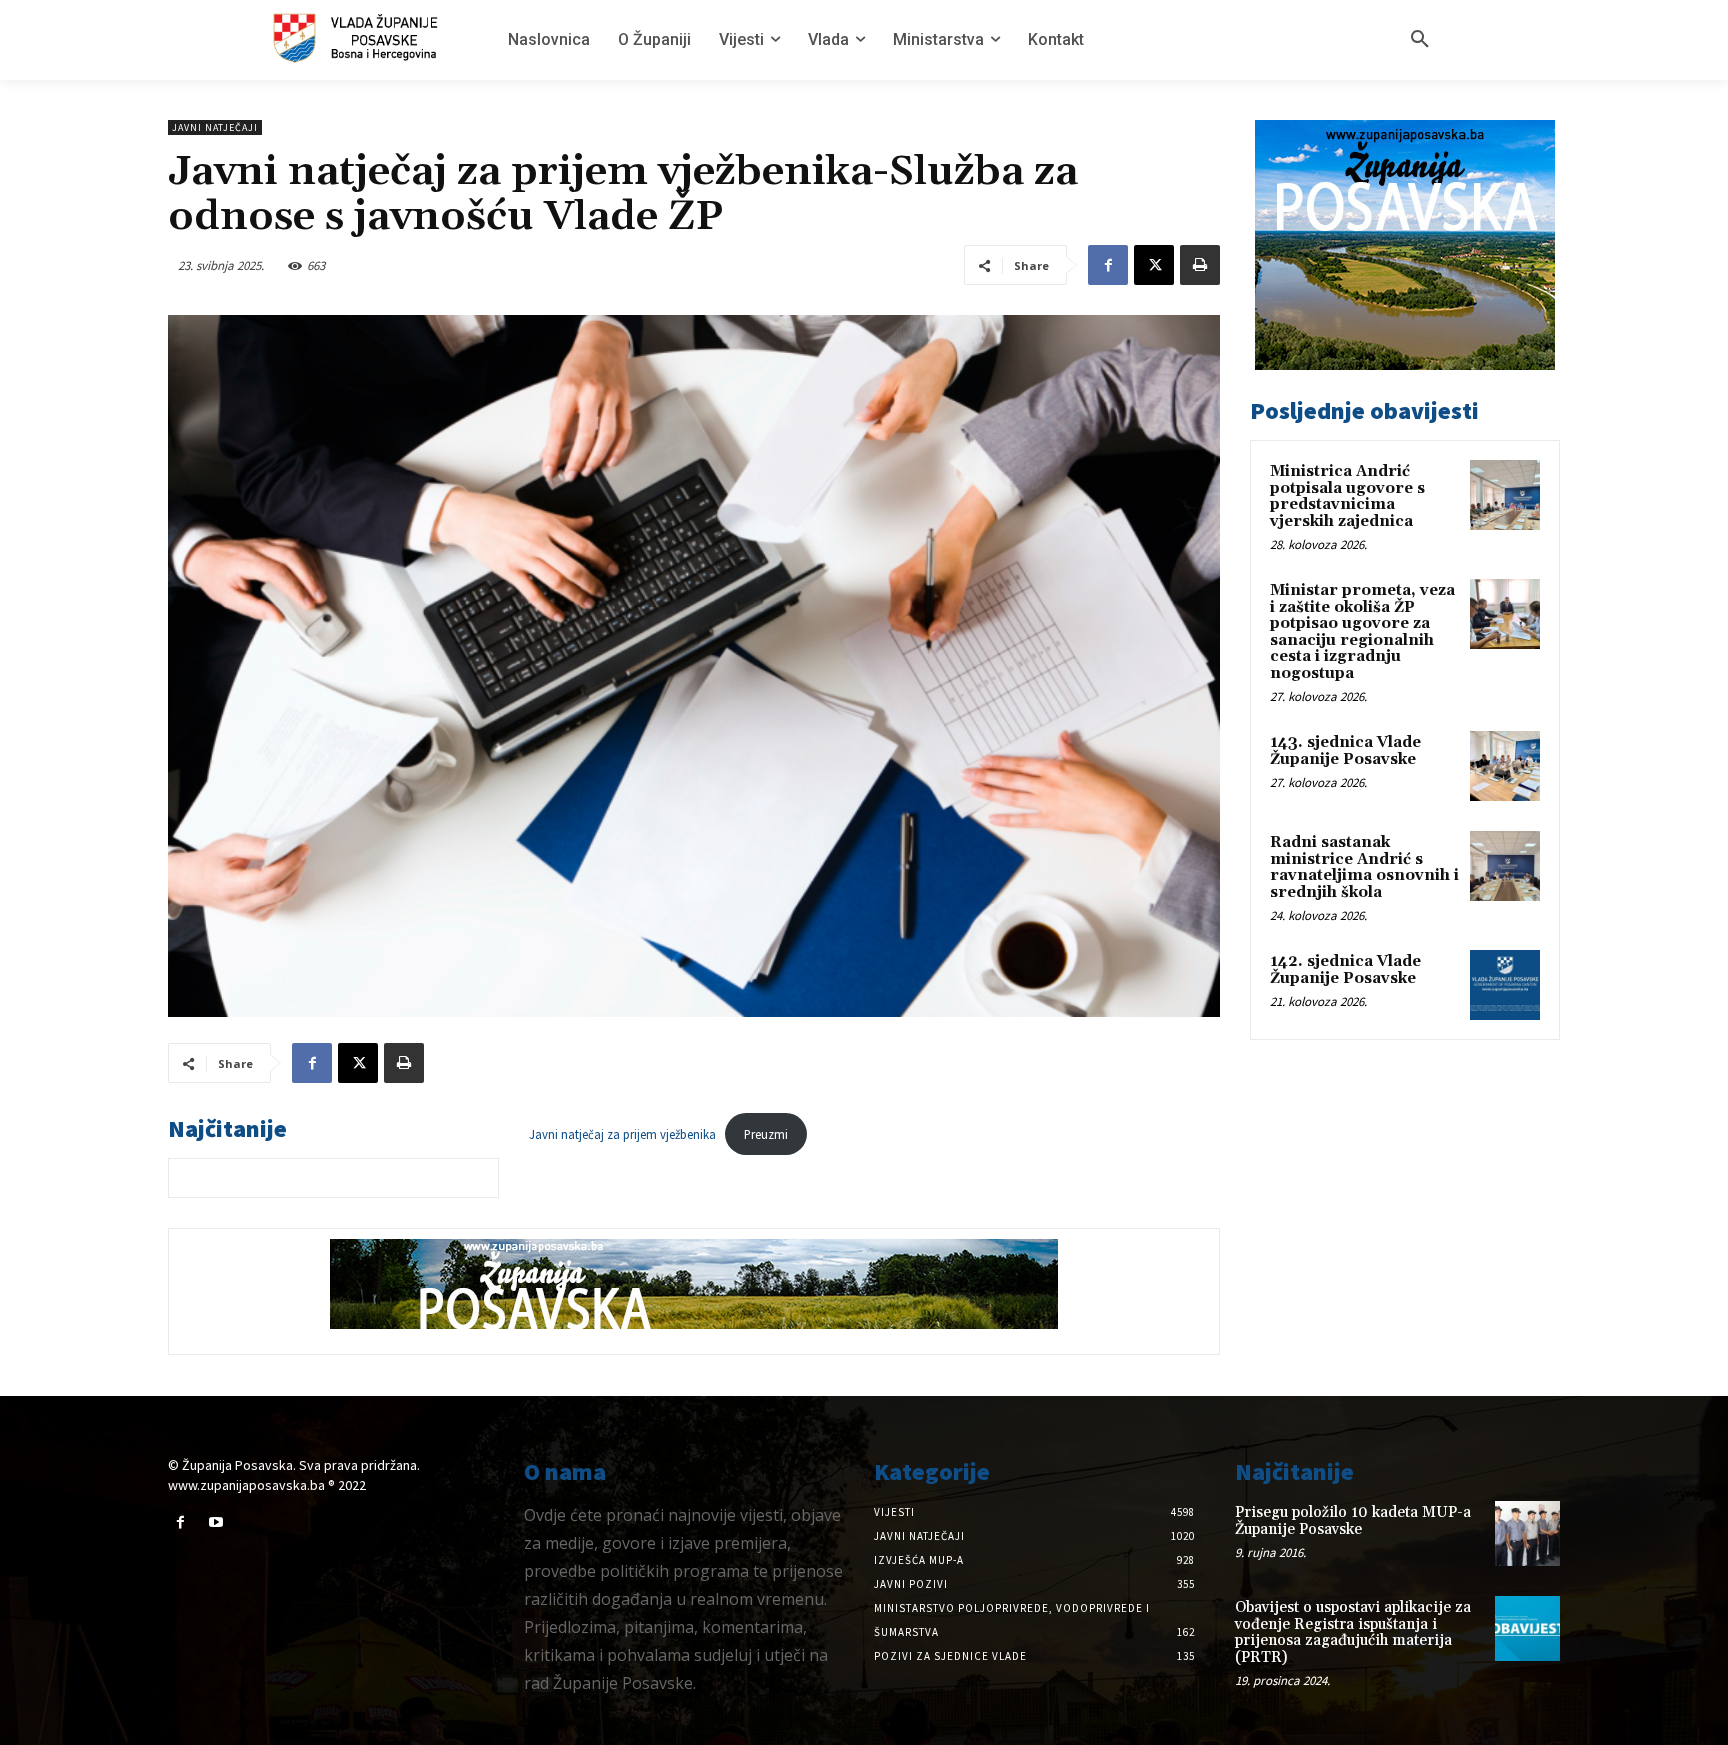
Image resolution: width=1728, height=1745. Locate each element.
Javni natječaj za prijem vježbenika (622, 1134)
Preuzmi (766, 1134)
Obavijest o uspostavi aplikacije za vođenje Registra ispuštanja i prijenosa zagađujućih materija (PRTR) (1353, 1632)
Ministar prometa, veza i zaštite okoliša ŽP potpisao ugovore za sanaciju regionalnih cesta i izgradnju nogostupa (1362, 632)
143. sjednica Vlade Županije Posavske (1345, 751)
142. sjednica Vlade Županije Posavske (1345, 970)
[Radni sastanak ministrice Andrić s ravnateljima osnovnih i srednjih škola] (1505, 866)
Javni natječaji (215, 127)
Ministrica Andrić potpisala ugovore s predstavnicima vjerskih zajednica (1347, 496)
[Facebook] (1108, 265)
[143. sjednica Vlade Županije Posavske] (1505, 766)
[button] (1420, 40)
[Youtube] (215, 1522)
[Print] (1200, 265)
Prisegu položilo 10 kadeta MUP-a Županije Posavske (1353, 1521)
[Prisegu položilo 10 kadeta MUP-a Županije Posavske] (1527, 1533)
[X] (1154, 265)
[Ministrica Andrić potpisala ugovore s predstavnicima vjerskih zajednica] (1505, 495)
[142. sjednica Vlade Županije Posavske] (1505, 985)
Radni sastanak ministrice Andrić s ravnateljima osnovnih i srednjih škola (1364, 867)
